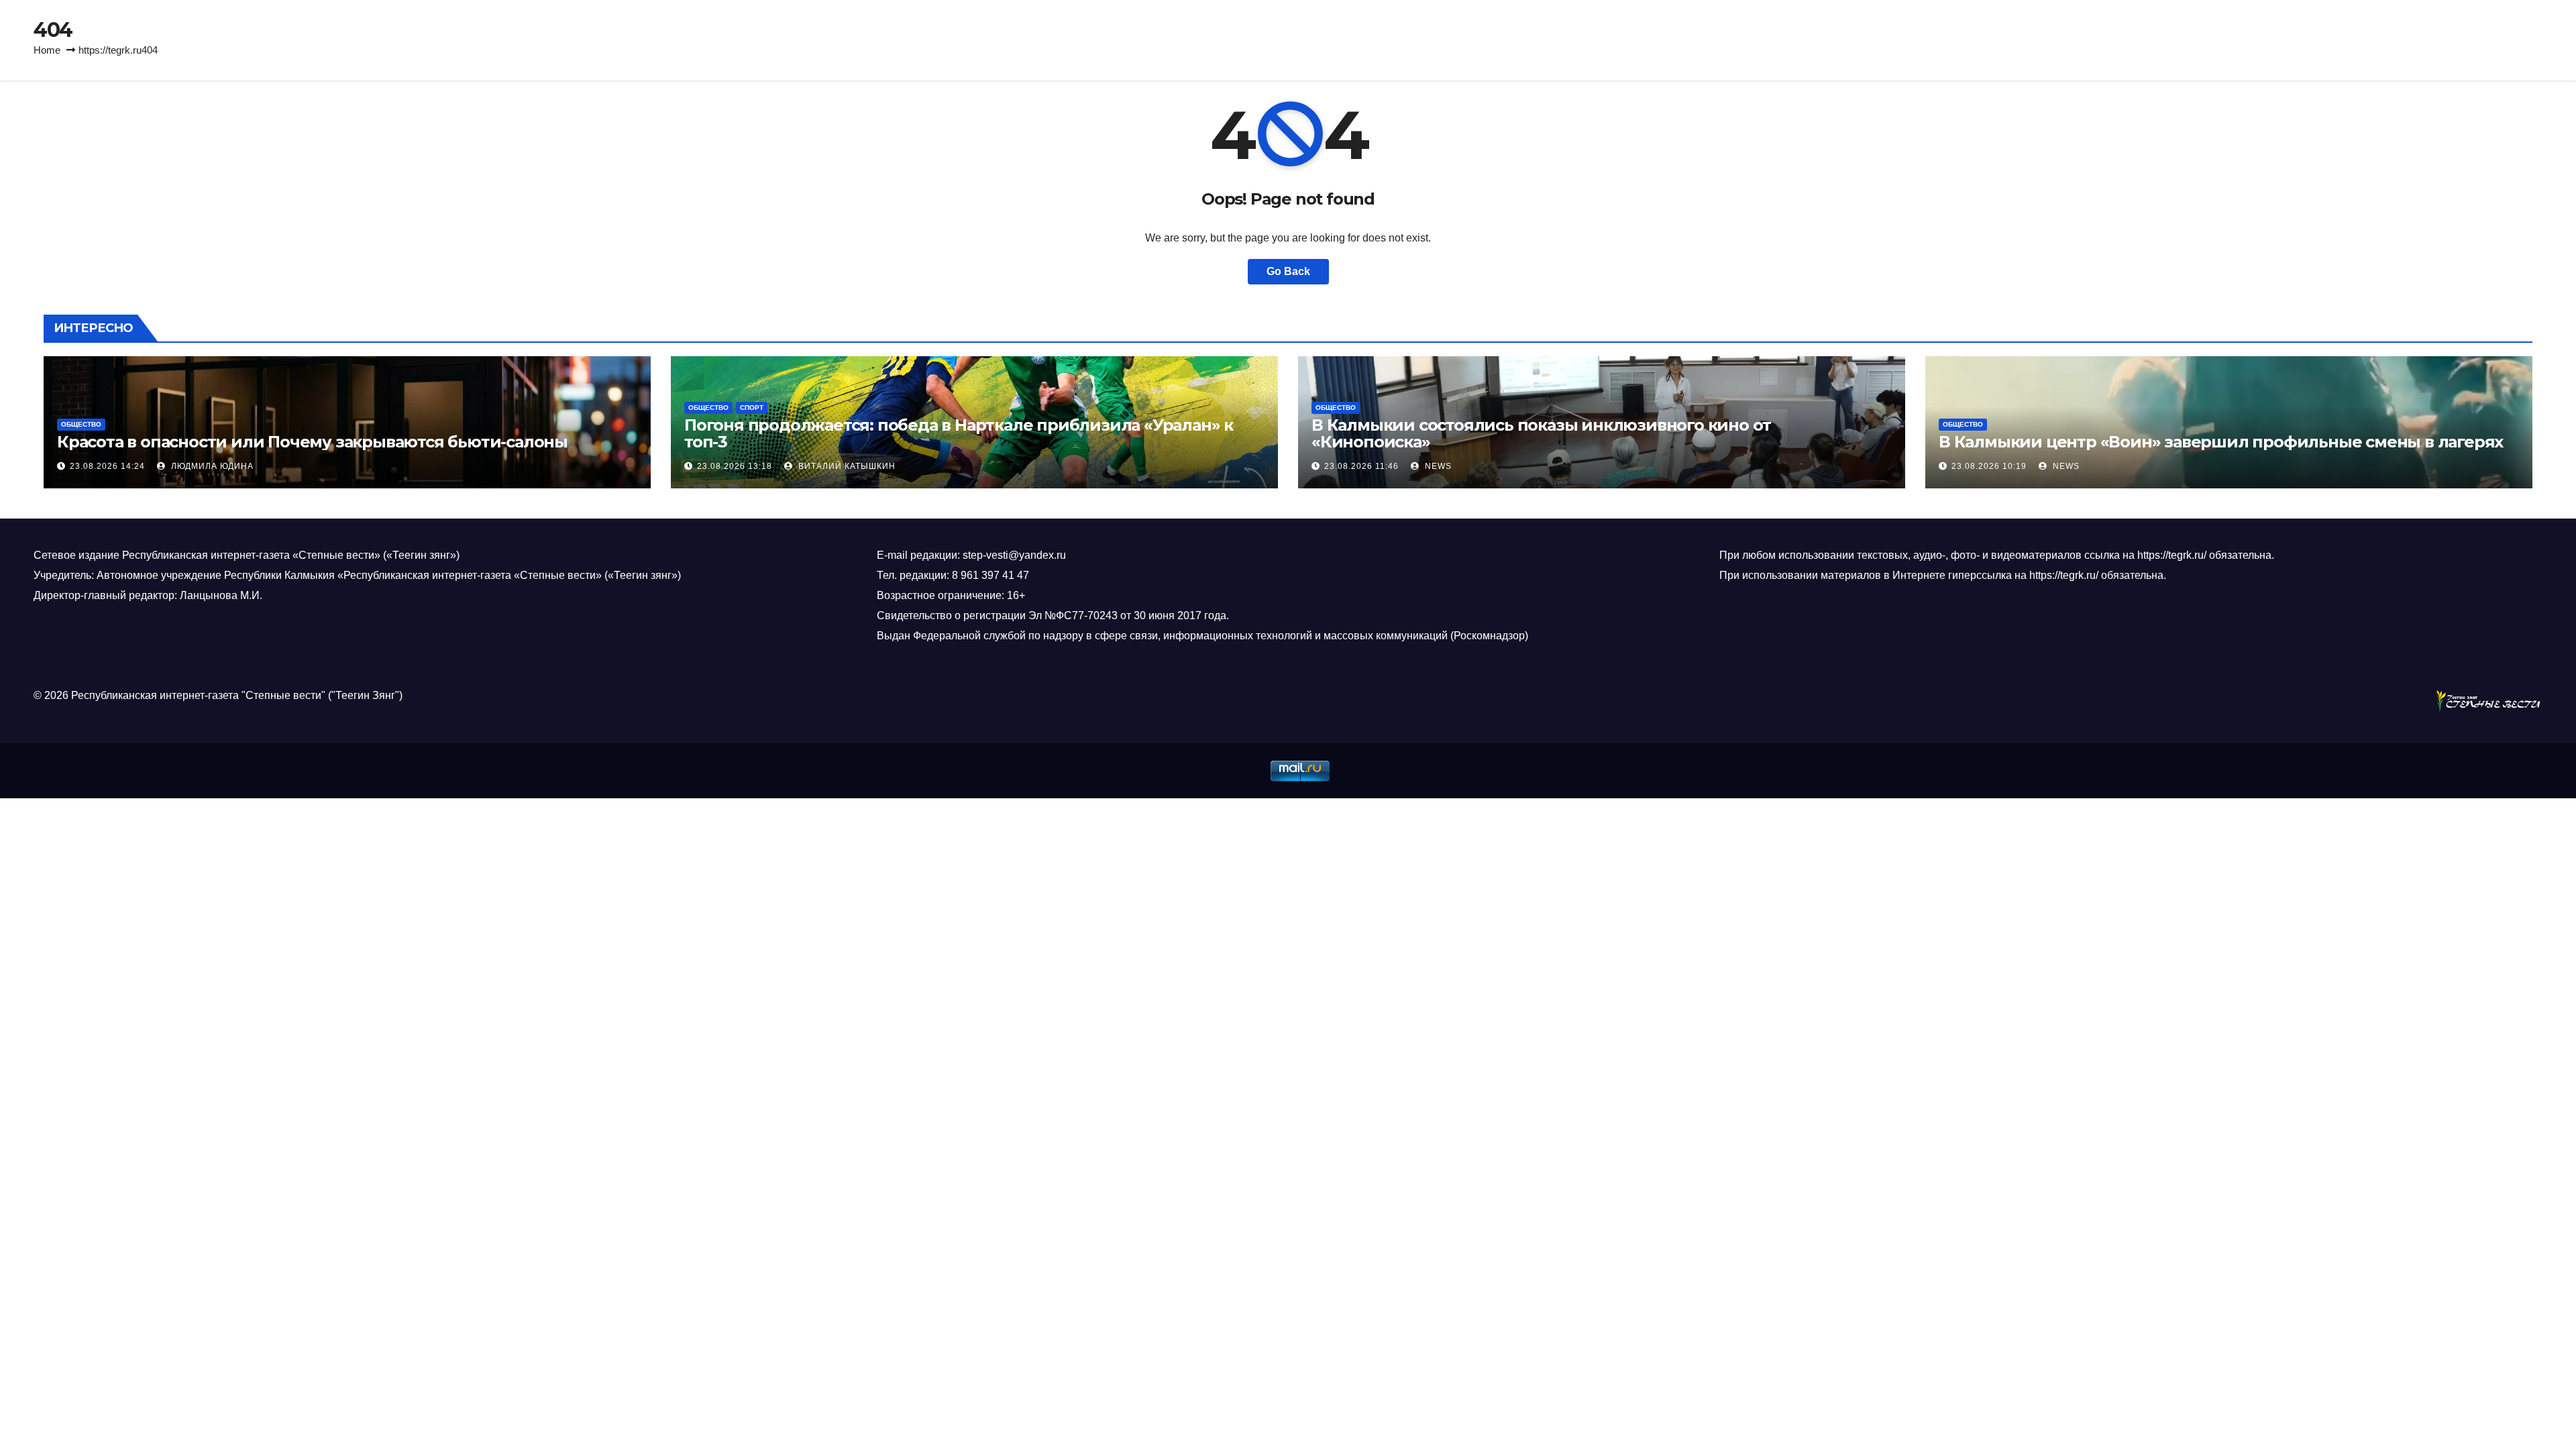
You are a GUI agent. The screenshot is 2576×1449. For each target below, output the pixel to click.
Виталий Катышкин (846, 466)
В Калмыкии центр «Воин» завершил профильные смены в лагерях (2221, 442)
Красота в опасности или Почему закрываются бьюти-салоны (312, 442)
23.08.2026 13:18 (735, 466)
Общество (81, 424)
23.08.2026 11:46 (1361, 466)
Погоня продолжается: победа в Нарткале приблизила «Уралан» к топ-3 (959, 433)
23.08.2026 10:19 (1989, 466)
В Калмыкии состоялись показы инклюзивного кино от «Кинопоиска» (1541, 433)
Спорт (752, 408)
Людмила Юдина (211, 466)
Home (47, 50)
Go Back (1288, 271)
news (1437, 466)
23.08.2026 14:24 (107, 466)
